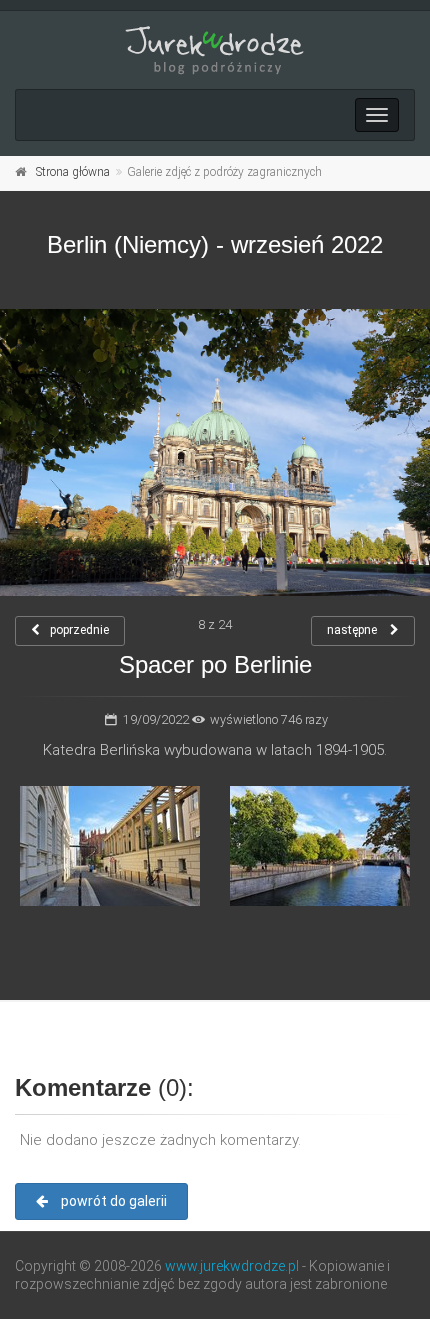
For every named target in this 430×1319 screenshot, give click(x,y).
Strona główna (73, 172)
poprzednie (79, 630)
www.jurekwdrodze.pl (232, 1266)
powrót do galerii (112, 1201)
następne (353, 630)
